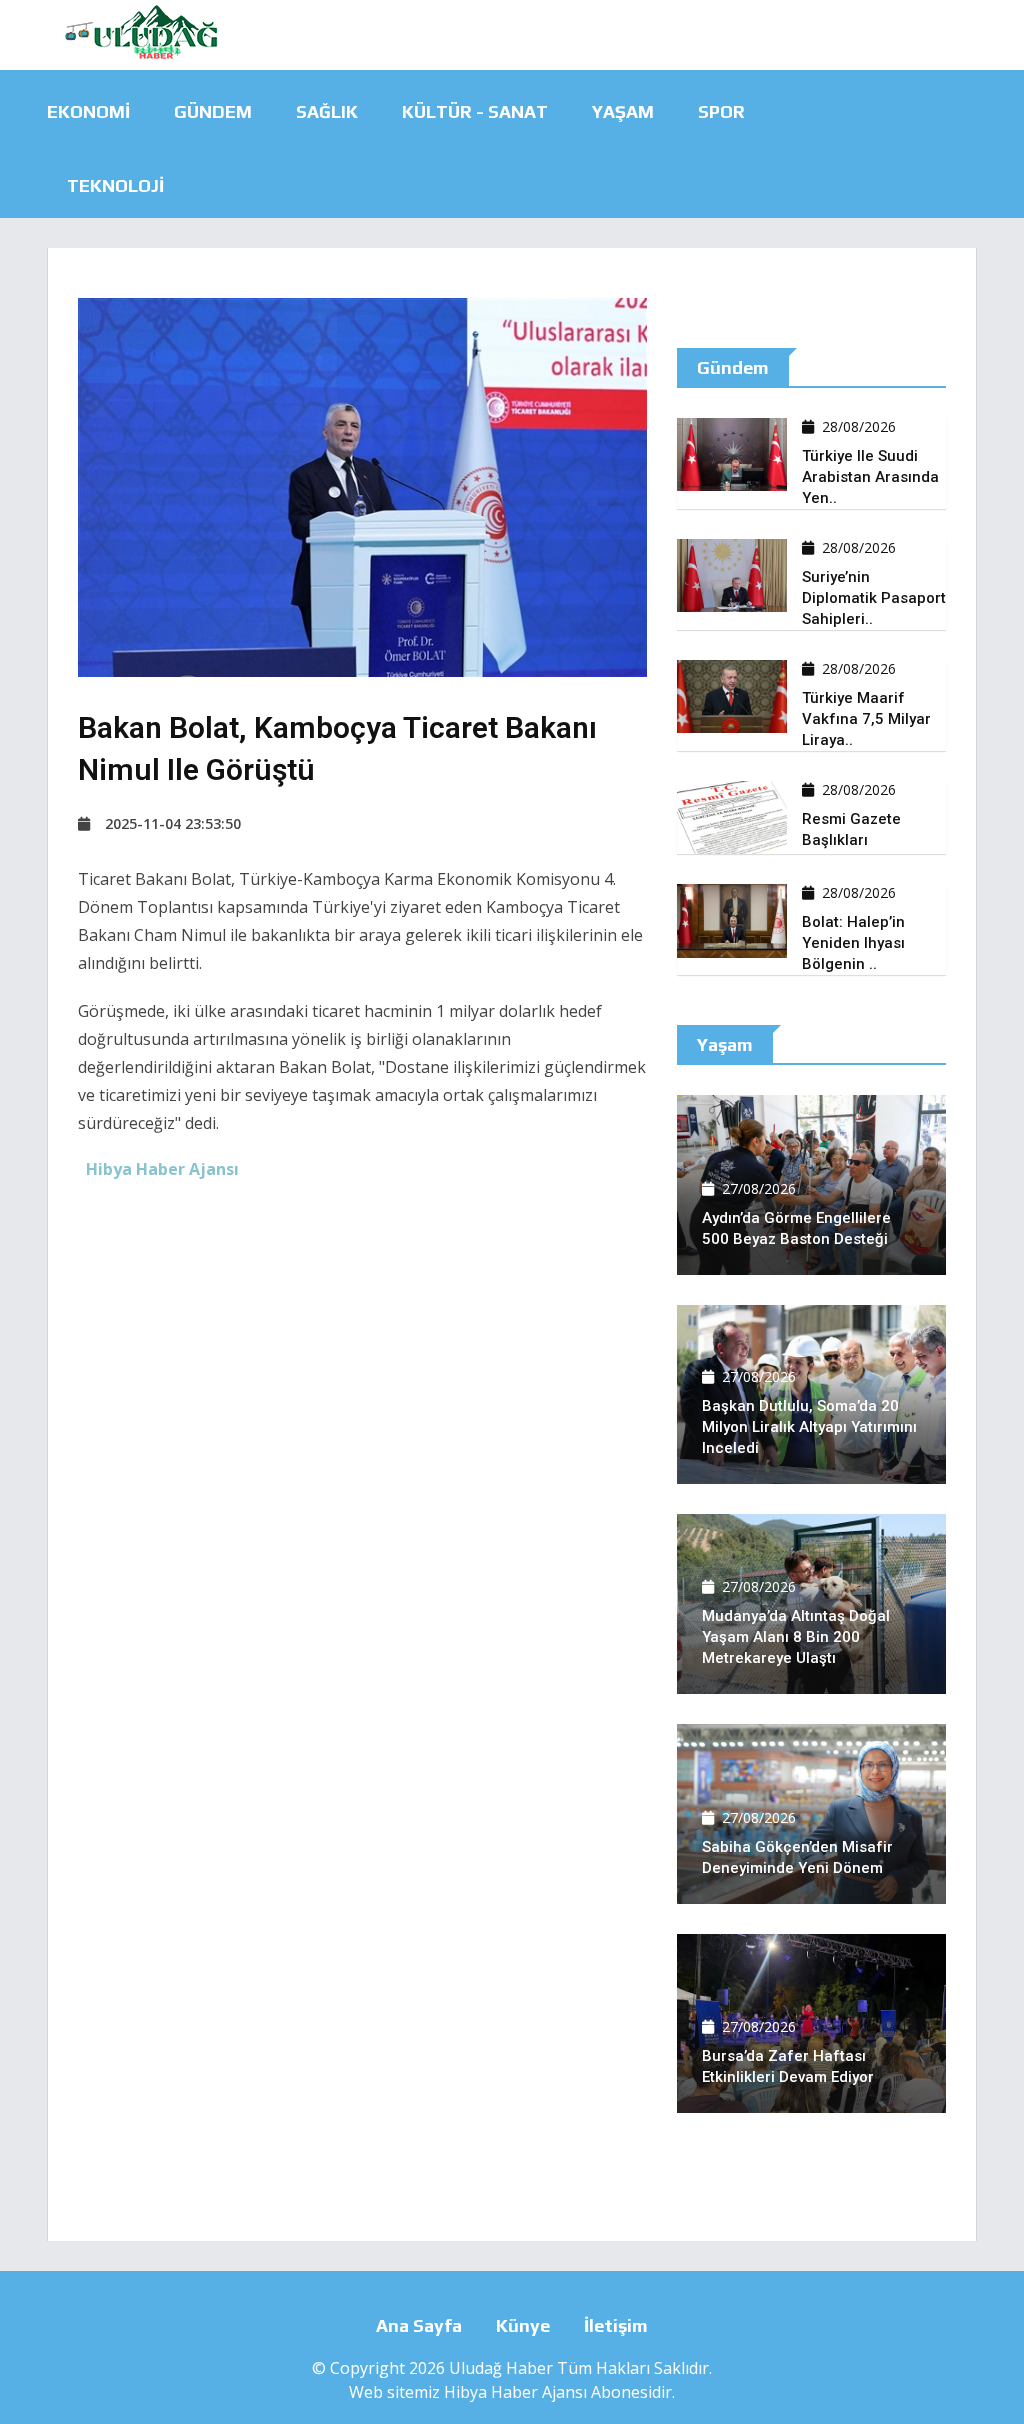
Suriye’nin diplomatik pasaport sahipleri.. (874, 598)
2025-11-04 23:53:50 (173, 823)
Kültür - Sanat (475, 111)
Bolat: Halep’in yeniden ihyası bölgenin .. (853, 943)
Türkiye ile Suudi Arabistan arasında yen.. (870, 477)
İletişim (616, 2325)
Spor (721, 111)
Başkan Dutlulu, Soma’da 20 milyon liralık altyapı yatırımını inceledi (809, 1427)
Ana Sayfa (419, 2325)
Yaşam (623, 111)
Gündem (213, 111)
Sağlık (327, 111)
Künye (523, 2325)
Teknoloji (115, 185)
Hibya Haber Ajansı (515, 2392)
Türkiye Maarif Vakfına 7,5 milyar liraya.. (866, 719)
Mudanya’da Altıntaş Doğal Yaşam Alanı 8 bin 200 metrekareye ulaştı (796, 1637)
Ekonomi (88, 111)
